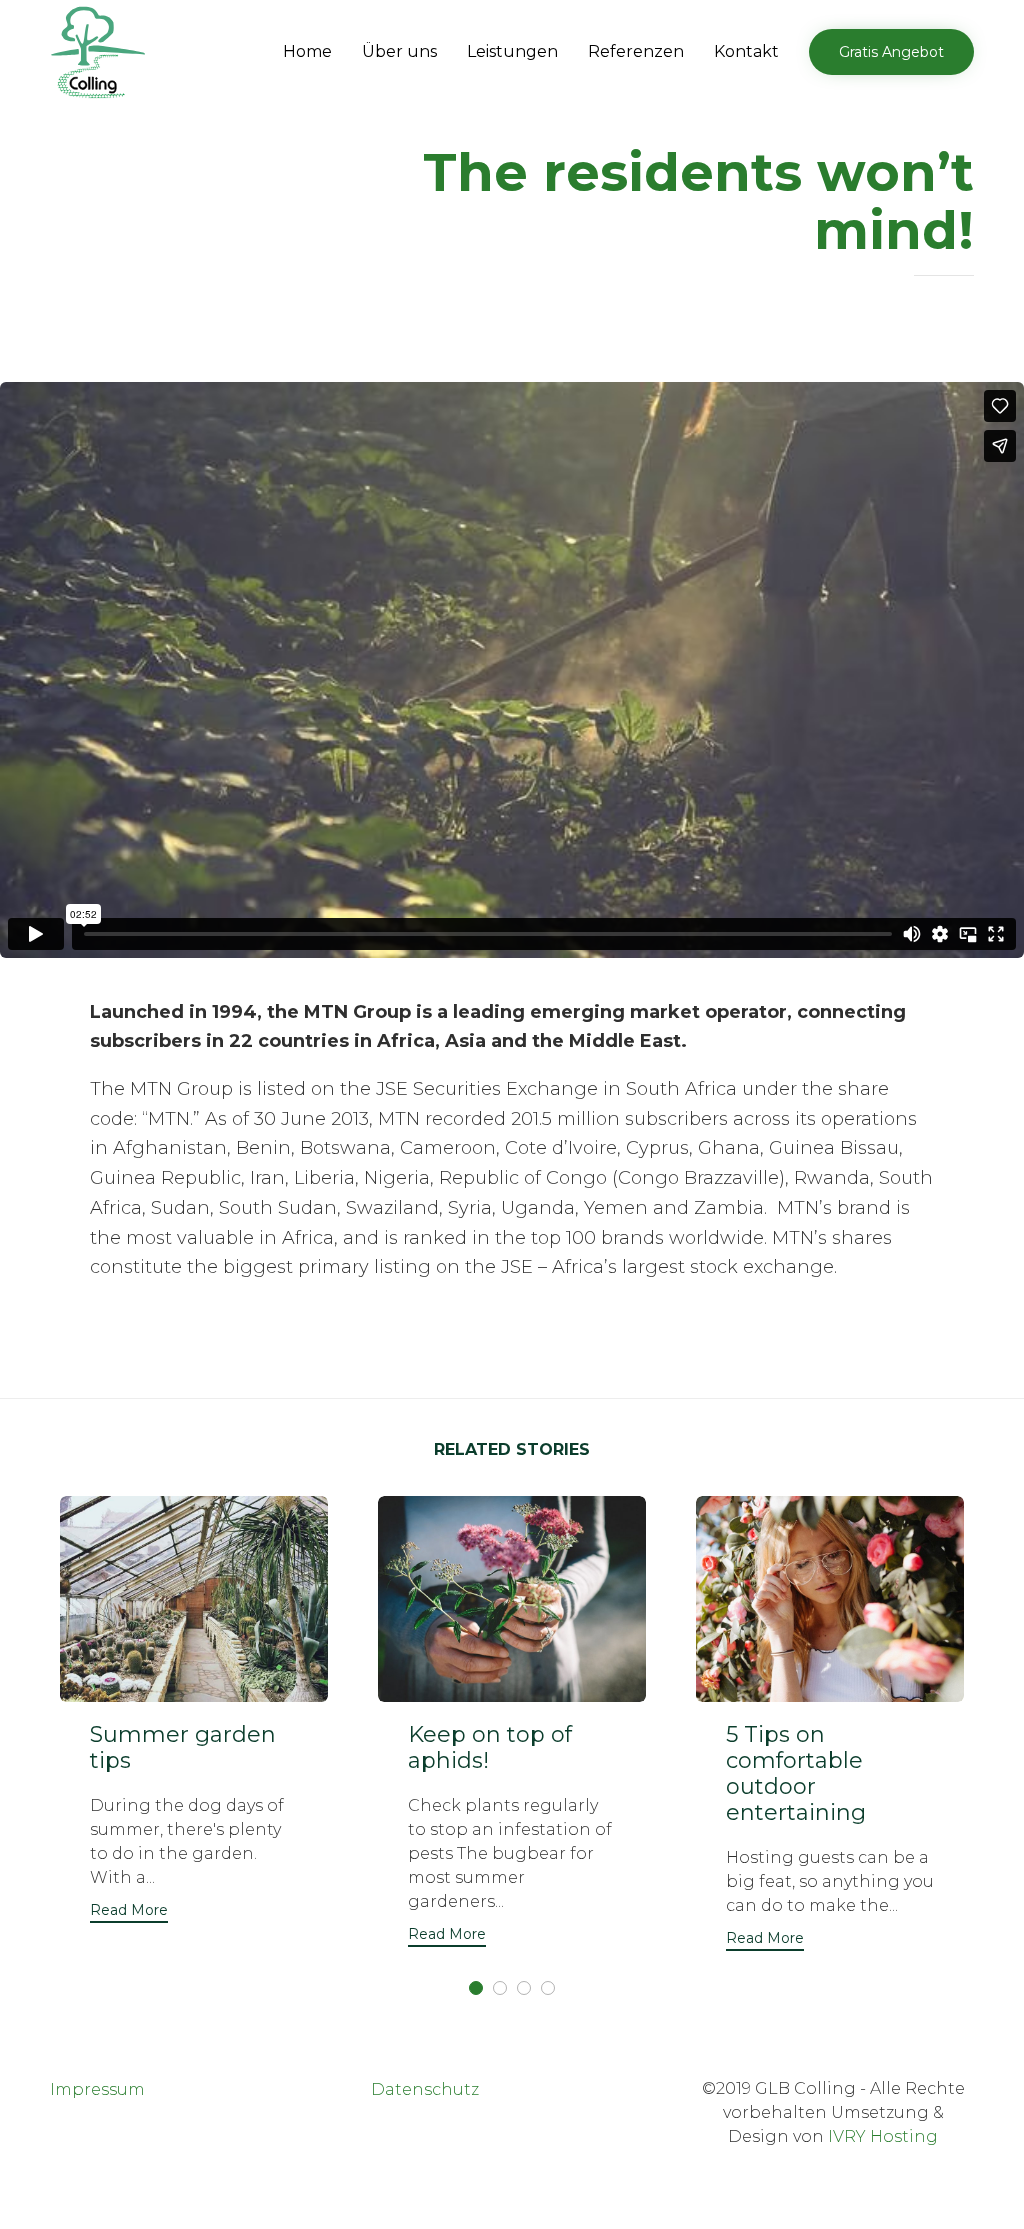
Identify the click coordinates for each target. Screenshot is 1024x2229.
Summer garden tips (183, 1747)
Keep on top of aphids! (490, 1747)
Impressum (97, 2089)
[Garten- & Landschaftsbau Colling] (98, 53)
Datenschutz (425, 2089)
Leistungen (512, 51)
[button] (891, 52)
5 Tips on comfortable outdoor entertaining (796, 1773)
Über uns (399, 51)
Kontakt (746, 51)
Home (307, 51)
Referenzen (636, 51)
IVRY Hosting (883, 2136)
